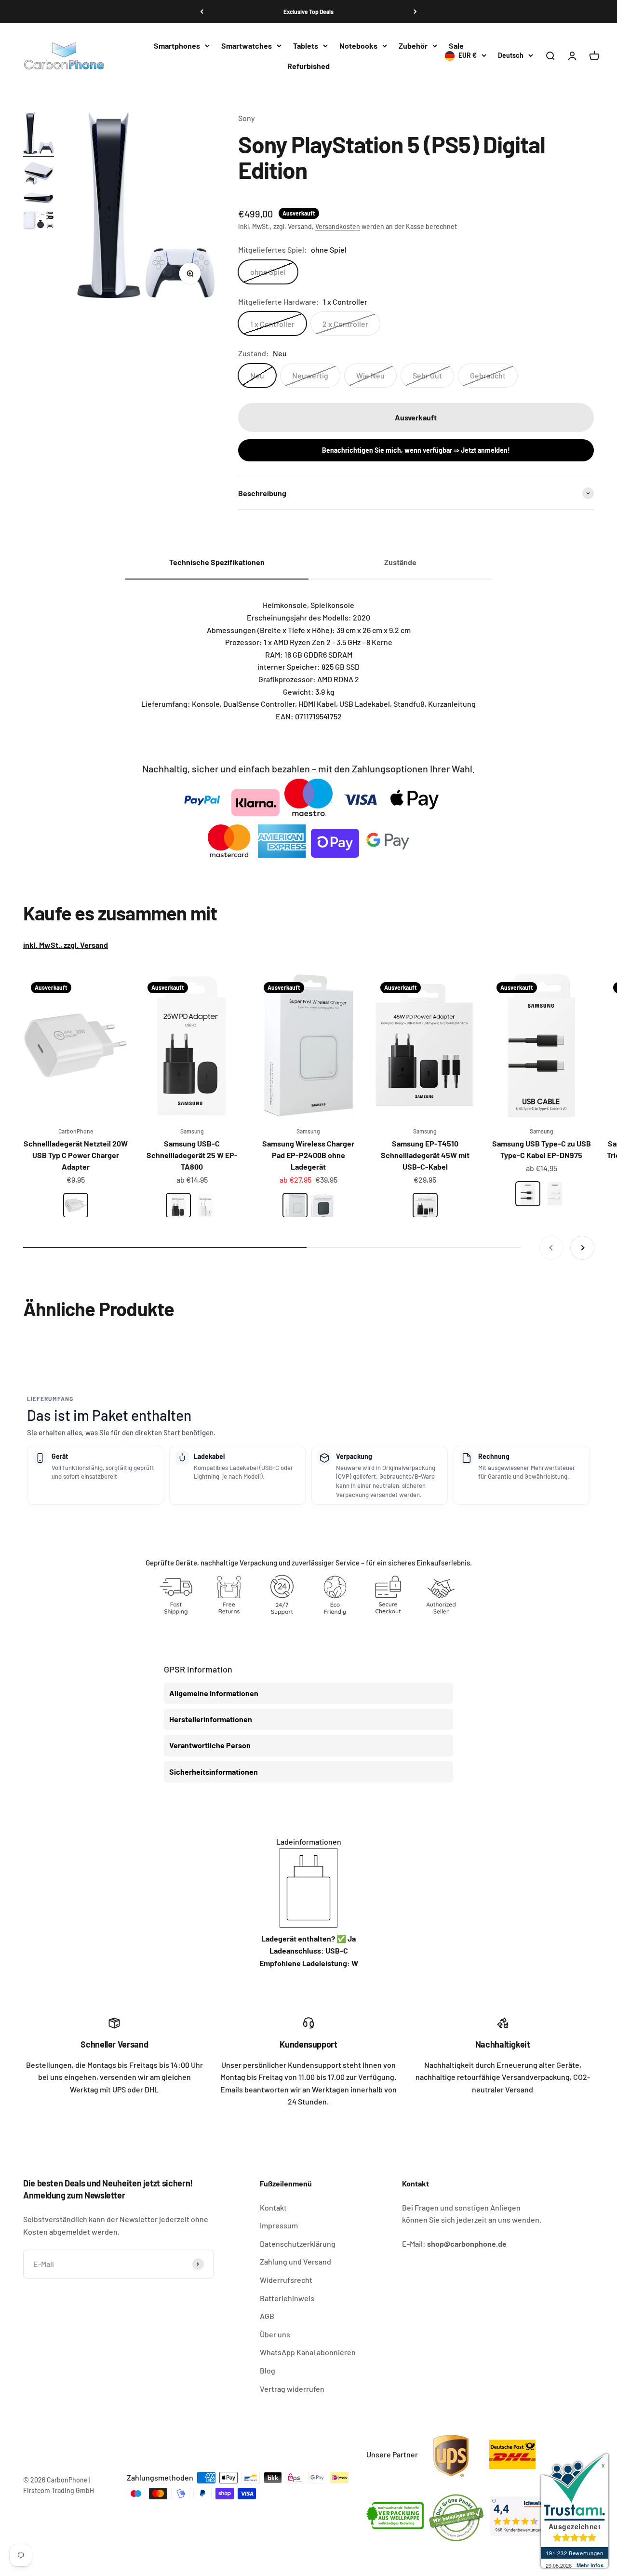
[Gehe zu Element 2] (39, 175)
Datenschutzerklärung (298, 2244)
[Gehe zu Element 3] (39, 199)
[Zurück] (202, 12)
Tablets (306, 46)
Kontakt (273, 2207)
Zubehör (413, 46)
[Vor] (415, 12)
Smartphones (177, 46)
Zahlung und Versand (295, 2261)
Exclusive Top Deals (308, 12)
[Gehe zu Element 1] (39, 134)
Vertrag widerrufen (292, 2389)
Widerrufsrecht (286, 2280)
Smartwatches (247, 46)
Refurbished (308, 66)
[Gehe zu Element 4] (39, 222)
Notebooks (358, 46)
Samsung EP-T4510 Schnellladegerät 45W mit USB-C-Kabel (425, 1155)
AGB (267, 2316)
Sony (247, 118)
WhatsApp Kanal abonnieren (308, 2352)
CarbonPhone (76, 1131)
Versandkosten (338, 226)
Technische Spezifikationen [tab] (217, 562)
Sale (456, 46)
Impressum (279, 2225)
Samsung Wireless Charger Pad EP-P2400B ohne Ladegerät (308, 1155)
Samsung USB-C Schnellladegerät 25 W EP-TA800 (192, 1155)
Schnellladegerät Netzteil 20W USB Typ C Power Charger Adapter (76, 1155)
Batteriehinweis (287, 2298)
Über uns (275, 2334)
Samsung (192, 1131)
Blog (268, 2370)
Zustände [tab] (400, 562)
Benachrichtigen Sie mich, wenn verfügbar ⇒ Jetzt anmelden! (416, 450)
